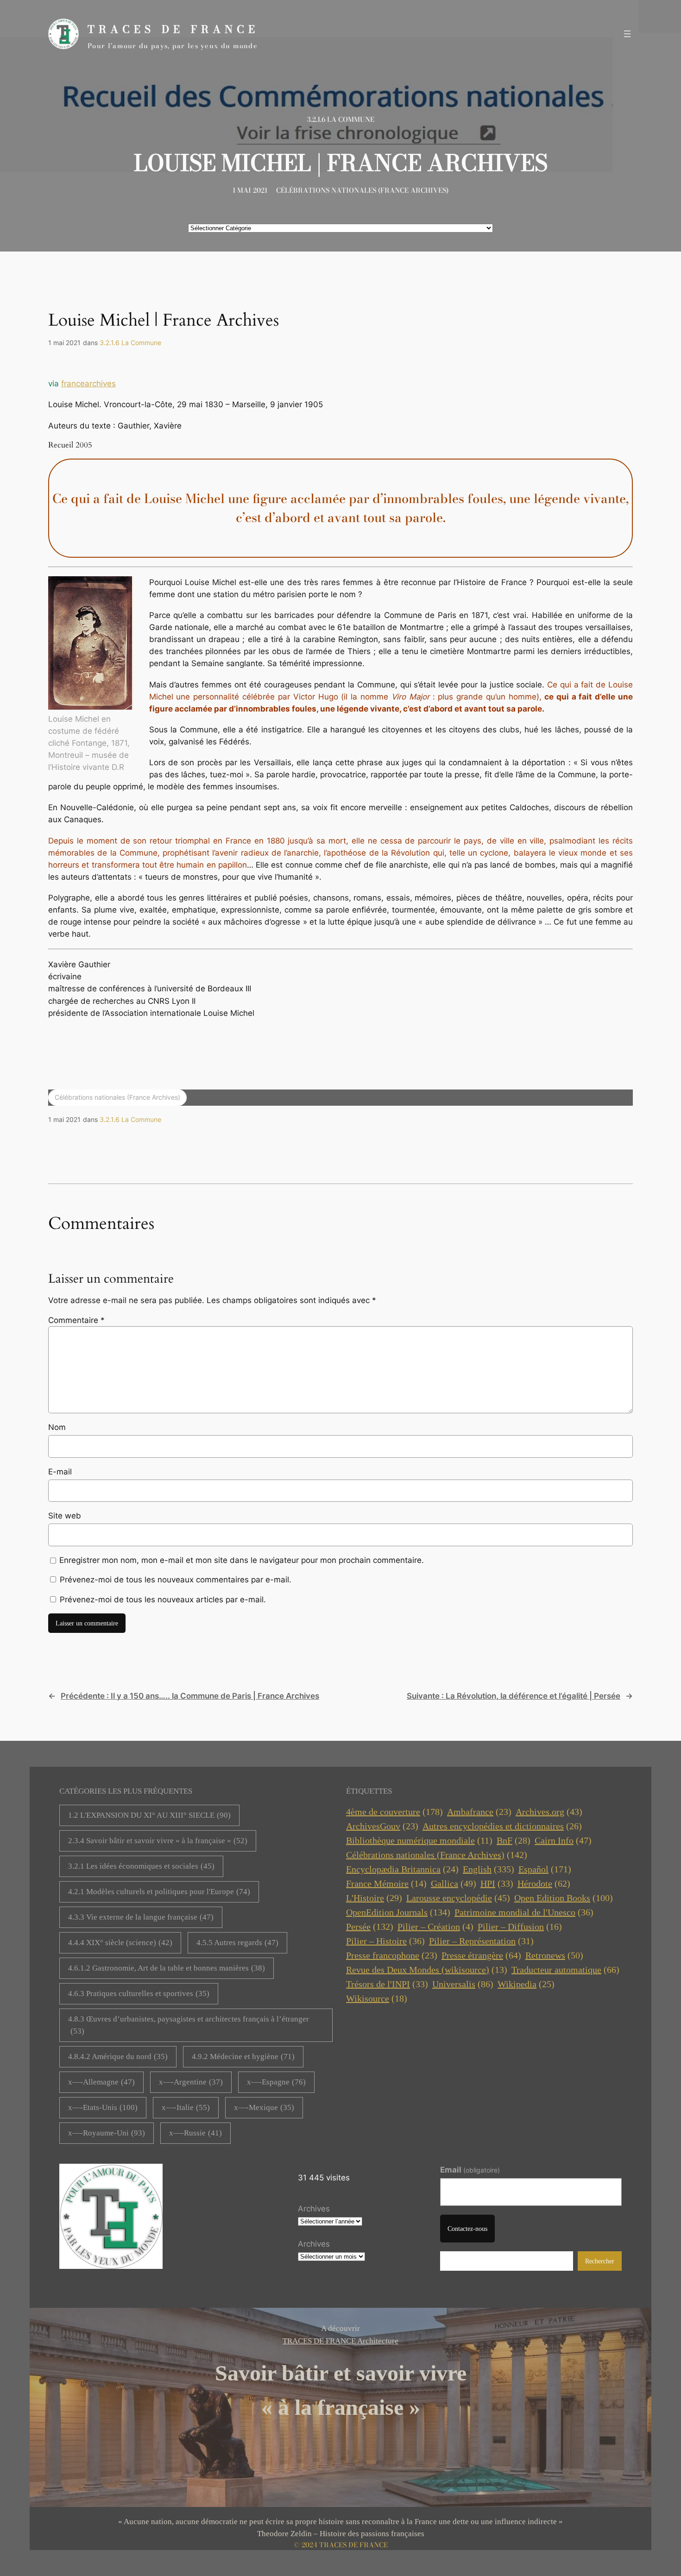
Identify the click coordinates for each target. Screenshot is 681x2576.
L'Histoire (374, 1898)
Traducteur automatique (565, 1970)
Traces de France (173, 29)
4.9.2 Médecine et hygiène (243, 2056)
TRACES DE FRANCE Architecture (340, 2341)
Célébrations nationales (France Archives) (362, 190)
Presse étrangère (481, 1955)
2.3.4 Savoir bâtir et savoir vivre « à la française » (158, 1841)
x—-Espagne (276, 2082)
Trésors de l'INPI (387, 1984)
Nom (57, 1427)
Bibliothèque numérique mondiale (419, 1840)
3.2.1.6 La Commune (341, 120)
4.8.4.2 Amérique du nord (118, 2056)
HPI (497, 1883)
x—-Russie (195, 2133)
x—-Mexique (264, 2107)
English (489, 1869)
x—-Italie (186, 2107)
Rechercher (600, 2261)
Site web (65, 1516)
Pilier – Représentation (481, 1941)
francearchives (88, 384)
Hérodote (544, 1883)
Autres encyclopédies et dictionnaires (502, 1826)
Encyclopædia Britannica (402, 1869)
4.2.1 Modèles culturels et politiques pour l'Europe (159, 1892)
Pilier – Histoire (385, 1941)
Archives (314, 2209)
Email (470, 2170)
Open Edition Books (564, 1898)
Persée (370, 1927)
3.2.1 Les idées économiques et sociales (141, 1866)
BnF (514, 1840)
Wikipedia (526, 1984)
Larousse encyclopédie (458, 1898)
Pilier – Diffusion (520, 1927)
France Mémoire (386, 1883)
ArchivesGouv (382, 1826)
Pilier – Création (435, 1927)
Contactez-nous (467, 2229)
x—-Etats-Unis (103, 2107)
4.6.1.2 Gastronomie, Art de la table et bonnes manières (167, 1968)
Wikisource (377, 1998)
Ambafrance (479, 1812)
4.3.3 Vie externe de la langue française (141, 1917)
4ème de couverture (394, 1812)
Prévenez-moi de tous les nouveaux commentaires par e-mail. (176, 1580)
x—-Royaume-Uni (107, 2133)
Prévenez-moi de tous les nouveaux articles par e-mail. (163, 1600)
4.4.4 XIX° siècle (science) (120, 1943)
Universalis (463, 1984)
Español (545, 1869)
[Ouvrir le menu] (627, 34)
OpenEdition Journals (398, 1912)
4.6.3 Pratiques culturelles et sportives (139, 1993)
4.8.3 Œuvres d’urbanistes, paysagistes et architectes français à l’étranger (189, 2025)
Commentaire (76, 1320)
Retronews (554, 1955)
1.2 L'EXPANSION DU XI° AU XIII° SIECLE (149, 1815)
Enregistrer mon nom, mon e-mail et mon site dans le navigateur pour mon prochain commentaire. (242, 1560)
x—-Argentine (191, 2082)
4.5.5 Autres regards (237, 1943)
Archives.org (549, 1812)
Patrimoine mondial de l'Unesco (524, 1912)
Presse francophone (392, 1955)
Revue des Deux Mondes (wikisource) (427, 1970)
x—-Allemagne (101, 2082)
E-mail (60, 1472)
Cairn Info (563, 1840)
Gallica (454, 1883)
